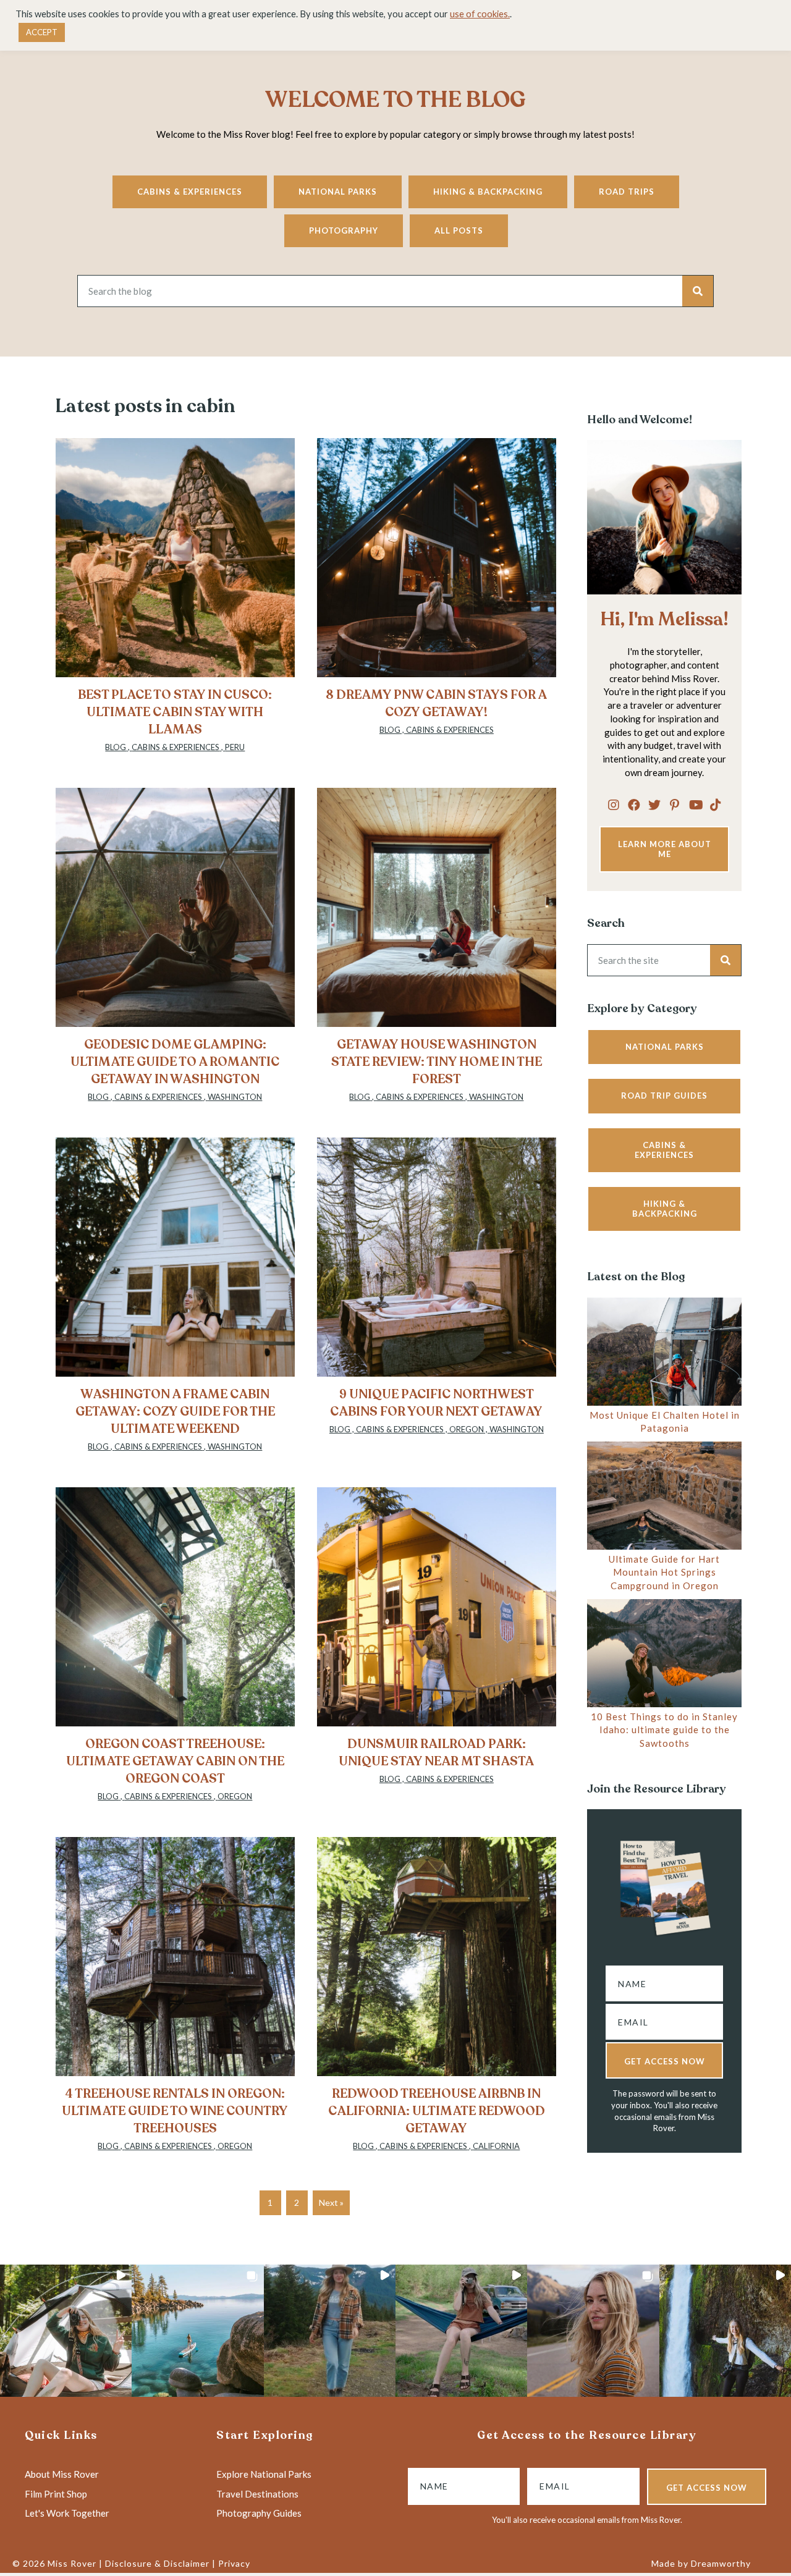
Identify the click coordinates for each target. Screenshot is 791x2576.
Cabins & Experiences (190, 192)
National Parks (338, 192)
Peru (235, 747)
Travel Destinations (257, 2494)
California (496, 2146)
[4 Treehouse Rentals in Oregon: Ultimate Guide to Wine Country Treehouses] (175, 2001)
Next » (331, 2202)
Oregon (467, 1429)
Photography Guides (259, 2513)
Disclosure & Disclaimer (157, 2563)
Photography (344, 230)
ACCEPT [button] (42, 32)
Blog (116, 747)
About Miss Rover (62, 2474)
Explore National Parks (264, 2474)
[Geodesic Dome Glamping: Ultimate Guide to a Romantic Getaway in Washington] (175, 952)
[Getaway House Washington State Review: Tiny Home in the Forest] (437, 952)
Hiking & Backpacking (488, 192)
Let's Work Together (67, 2513)
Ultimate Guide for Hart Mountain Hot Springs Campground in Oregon (664, 1573)
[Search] (698, 291)
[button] (614, 804)
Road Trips (627, 192)
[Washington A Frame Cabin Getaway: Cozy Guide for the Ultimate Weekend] (175, 1301)
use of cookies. (480, 14)
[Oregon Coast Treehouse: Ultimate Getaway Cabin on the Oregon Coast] (175, 1651)
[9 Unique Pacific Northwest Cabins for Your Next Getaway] (437, 1301)
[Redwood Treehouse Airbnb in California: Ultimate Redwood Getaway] (437, 2001)
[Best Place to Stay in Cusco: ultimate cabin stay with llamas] (175, 602)
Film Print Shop (56, 2494)
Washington (235, 1097)
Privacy (234, 2563)
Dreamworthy (721, 2563)
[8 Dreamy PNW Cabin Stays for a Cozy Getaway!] (437, 602)
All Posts (459, 230)
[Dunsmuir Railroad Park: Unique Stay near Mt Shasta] (437, 1651)
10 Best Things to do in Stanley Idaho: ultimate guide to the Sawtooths (664, 1730)
